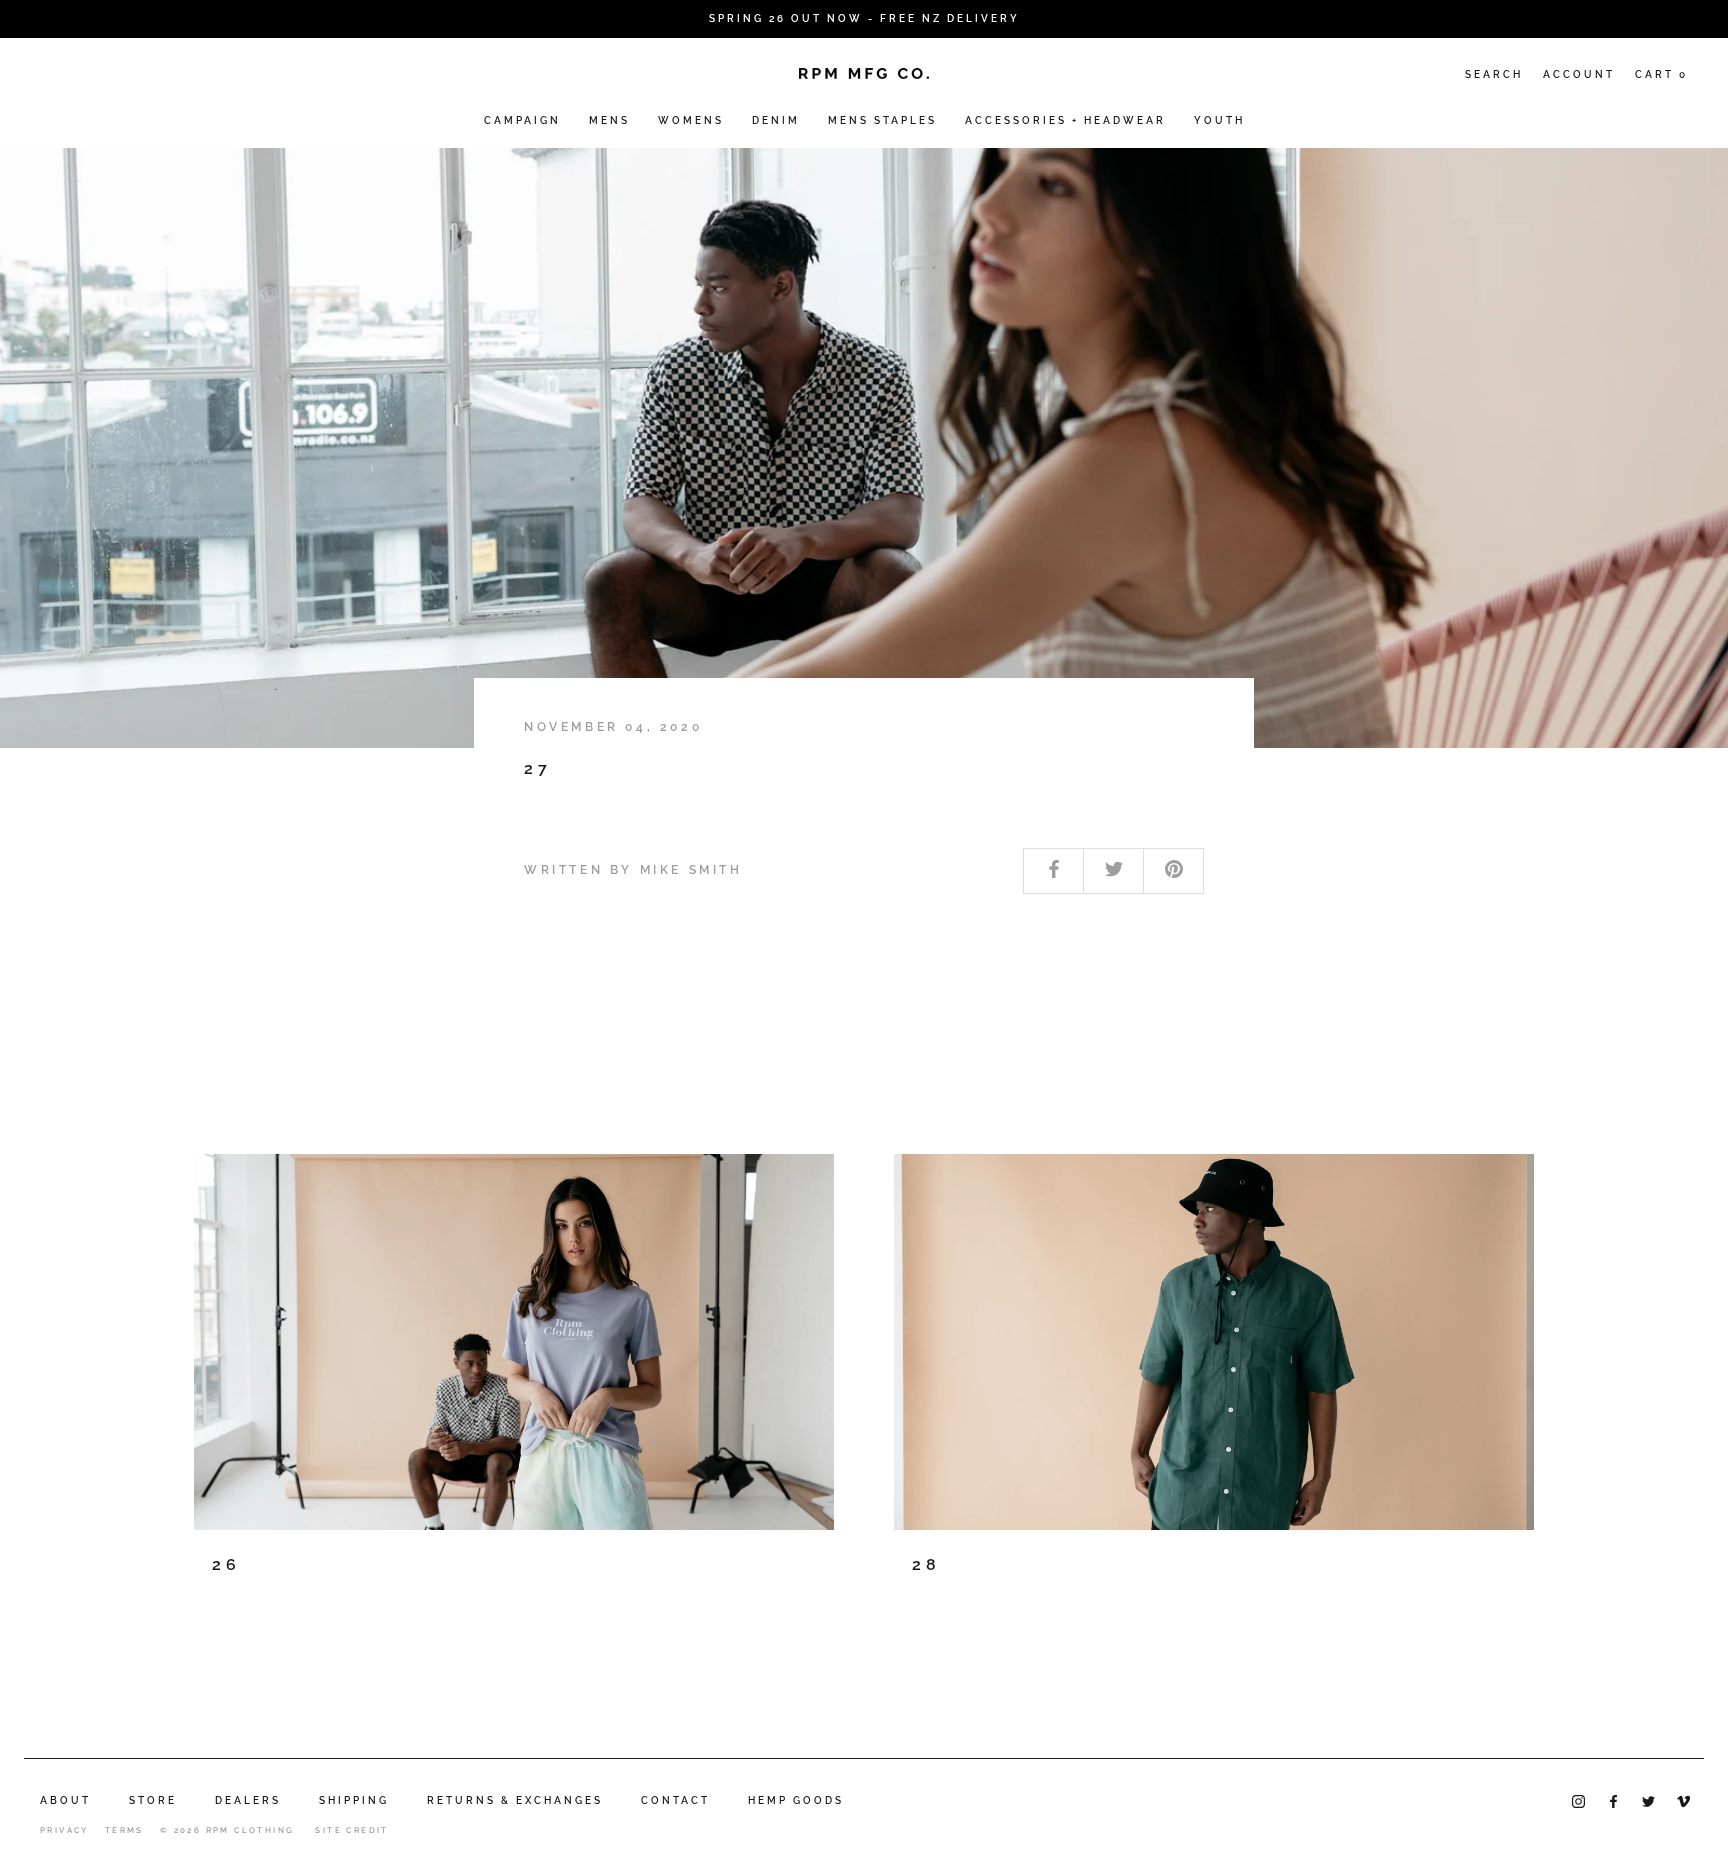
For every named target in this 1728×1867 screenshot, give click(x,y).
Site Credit (351, 1830)
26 (226, 1564)
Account (1579, 74)
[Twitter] (1648, 1799)
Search (1494, 74)
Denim (776, 120)
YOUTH (1219, 120)
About (65, 1800)
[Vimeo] (1683, 1799)
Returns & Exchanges (515, 1800)
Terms (124, 1830)
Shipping (354, 1800)
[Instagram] (1578, 1799)
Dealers (248, 1800)
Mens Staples (882, 120)
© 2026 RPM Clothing (227, 1830)
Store (153, 1800)
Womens (691, 120)
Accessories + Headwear (1065, 120)
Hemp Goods (796, 1800)
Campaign (522, 120)
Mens (609, 120)
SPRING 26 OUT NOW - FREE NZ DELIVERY (864, 18)
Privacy (64, 1830)
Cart (1661, 74)
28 (926, 1564)
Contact (675, 1800)
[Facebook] (1613, 1799)
